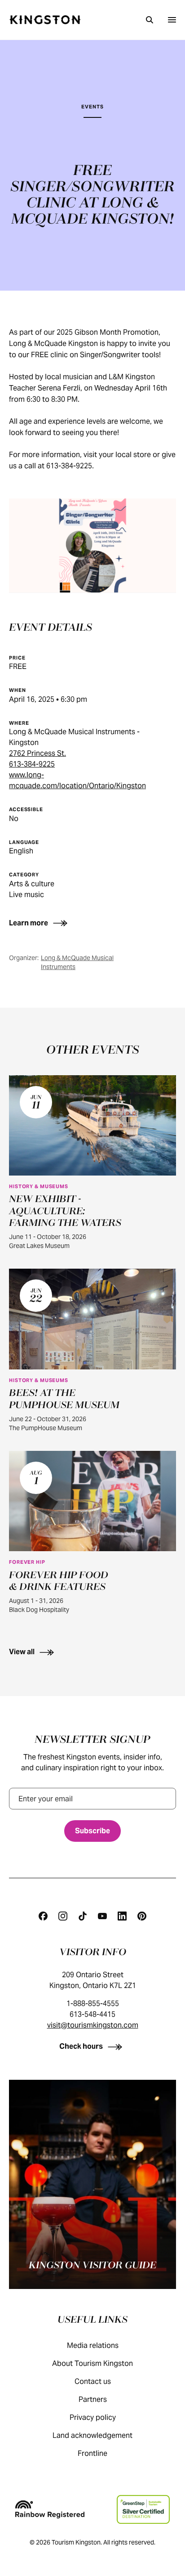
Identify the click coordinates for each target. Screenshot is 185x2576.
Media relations (93, 2345)
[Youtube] (102, 1916)
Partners (93, 2399)
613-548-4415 (92, 2014)
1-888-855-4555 (93, 2004)
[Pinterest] (142, 1916)
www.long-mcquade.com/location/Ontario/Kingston (77, 780)
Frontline (92, 2453)
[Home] (45, 20)
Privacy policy (93, 2417)
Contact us (93, 2381)
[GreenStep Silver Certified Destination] (143, 2509)
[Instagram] (63, 1916)
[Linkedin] (122, 1916)
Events (92, 107)
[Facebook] (43, 1916)
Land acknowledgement (92, 2435)
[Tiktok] (83, 1916)
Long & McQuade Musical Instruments (77, 962)
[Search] (150, 20)
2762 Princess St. (37, 753)
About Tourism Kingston (92, 2363)
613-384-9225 (32, 764)
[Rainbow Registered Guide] (50, 2509)
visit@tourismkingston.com (93, 2025)
